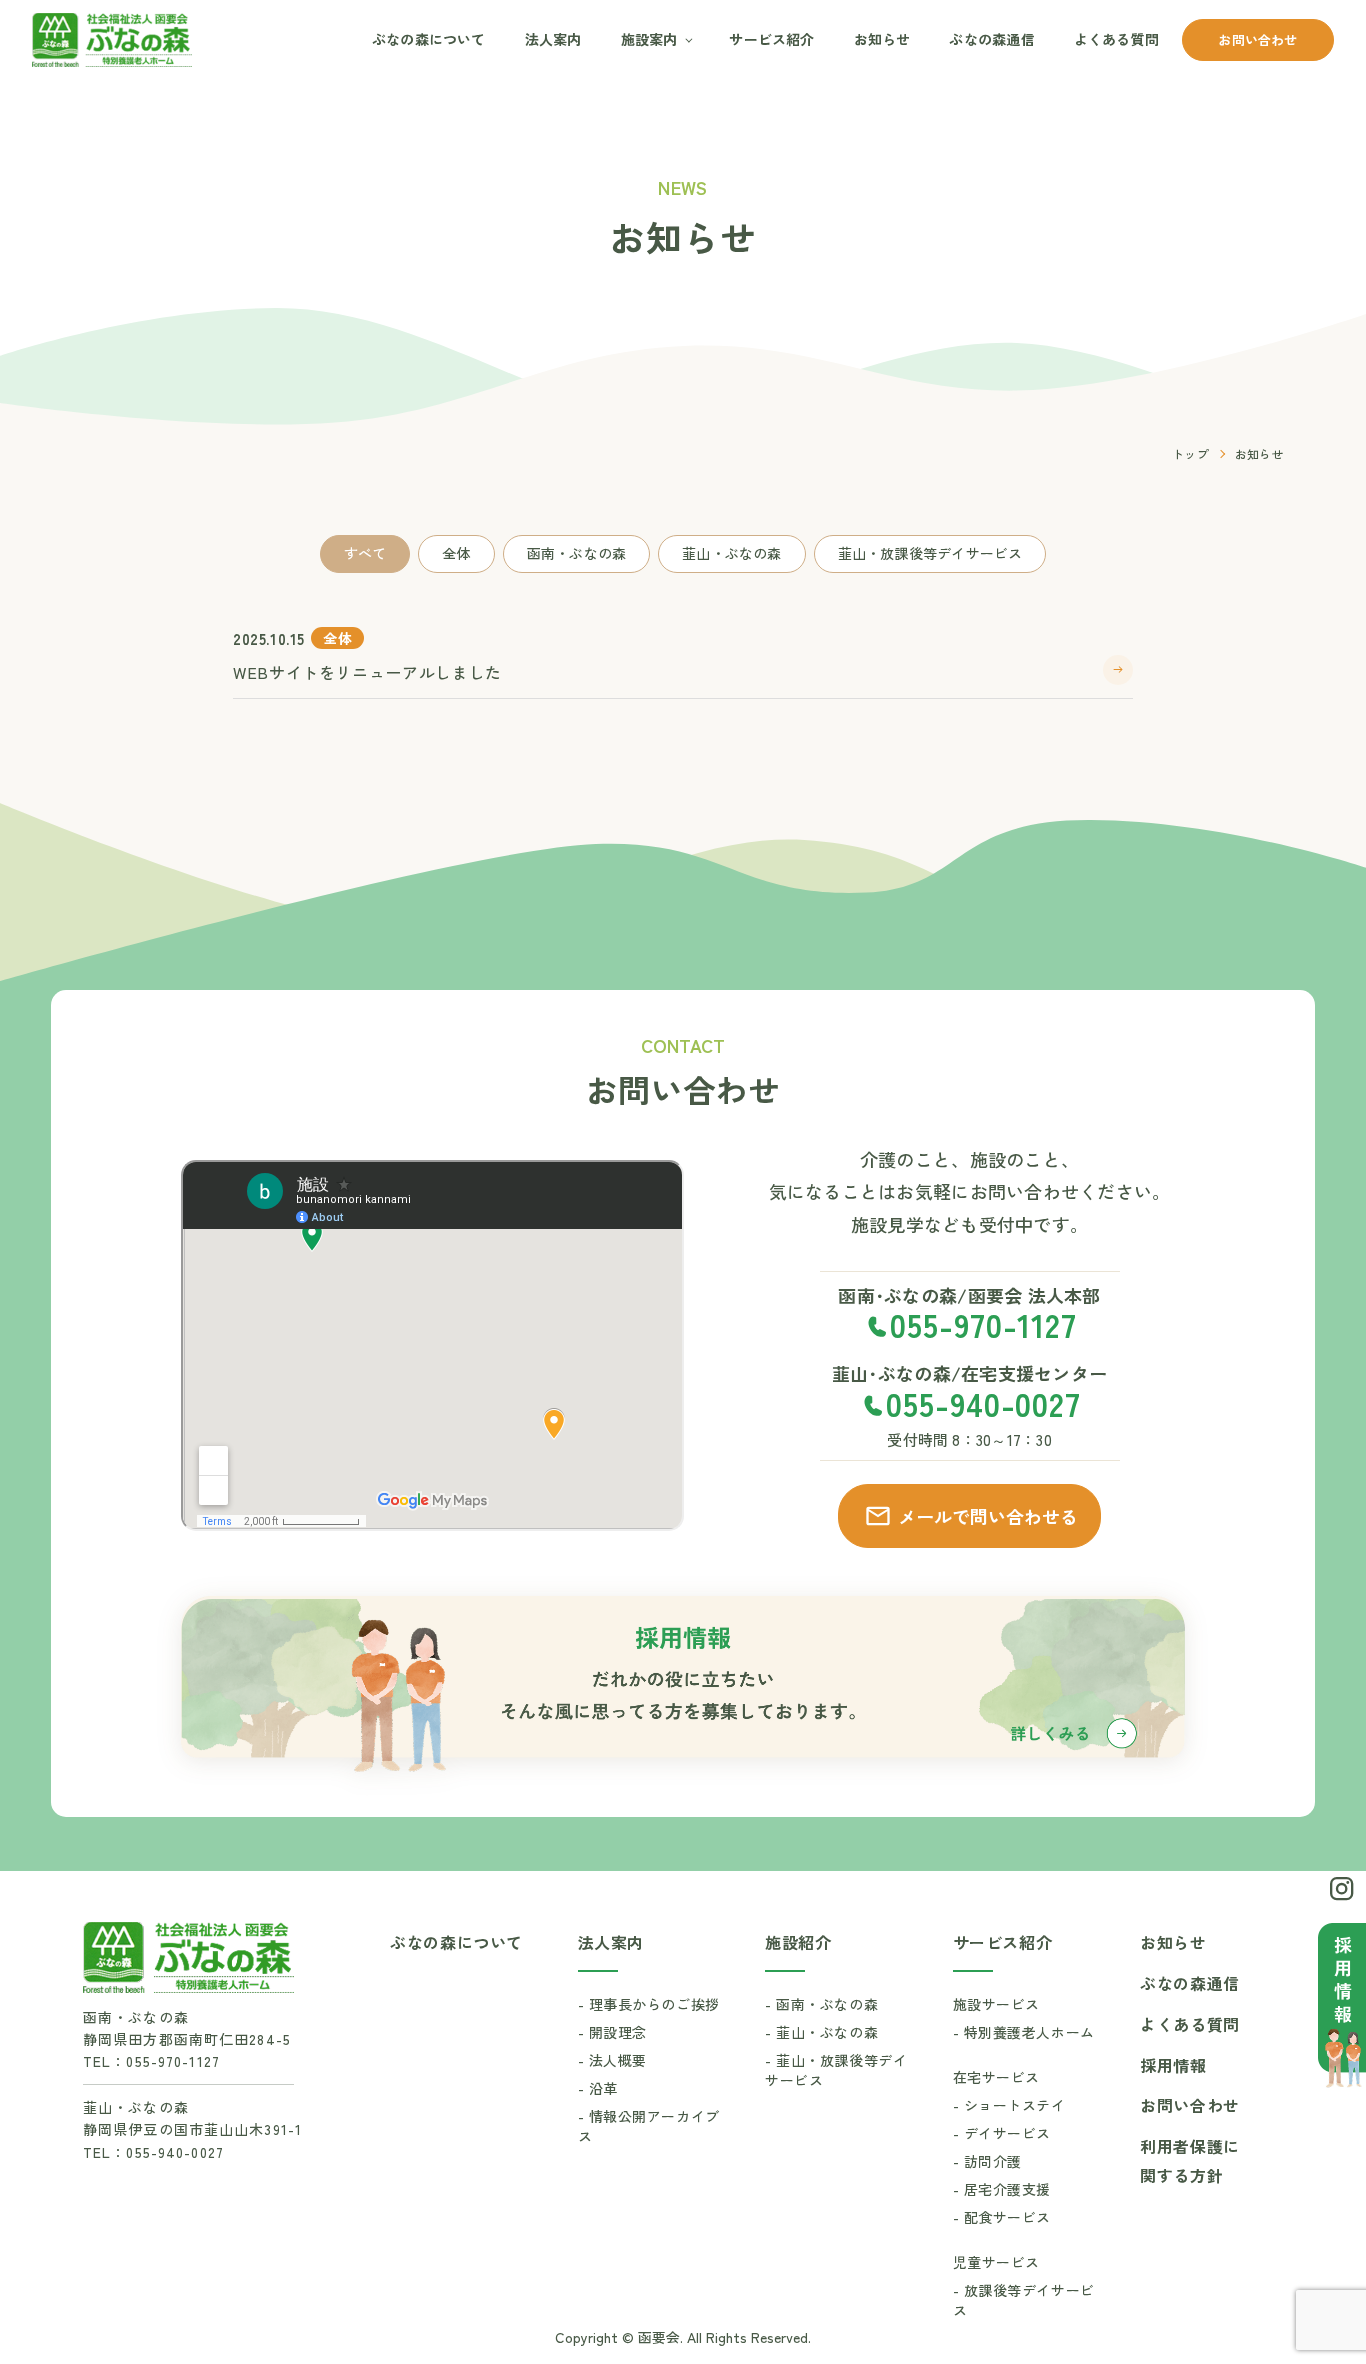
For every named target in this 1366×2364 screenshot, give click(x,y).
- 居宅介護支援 (1002, 2189)
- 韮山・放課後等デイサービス (836, 2070)
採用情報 (1173, 2065)
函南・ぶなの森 (576, 553)
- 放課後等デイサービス (1024, 2300)
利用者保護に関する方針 (1190, 2160)
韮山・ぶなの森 (731, 553)
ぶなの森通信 (991, 39)
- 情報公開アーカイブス (649, 2126)
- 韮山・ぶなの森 (821, 2032)
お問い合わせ (1257, 39)
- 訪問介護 (987, 2161)
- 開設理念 (612, 2032)
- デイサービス (1002, 2133)
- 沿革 (598, 2088)
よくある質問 (1116, 39)
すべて (365, 553)
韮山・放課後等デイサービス (930, 553)
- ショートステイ (1009, 2105)
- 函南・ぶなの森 (821, 2004)
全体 (456, 553)
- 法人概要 (612, 2060)
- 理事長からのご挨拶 (649, 2004)
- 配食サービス (1002, 2217)
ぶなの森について (429, 39)
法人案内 (553, 39)
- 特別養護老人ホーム (1024, 2032)
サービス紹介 (771, 39)
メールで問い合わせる (988, 1516)
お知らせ (882, 39)
